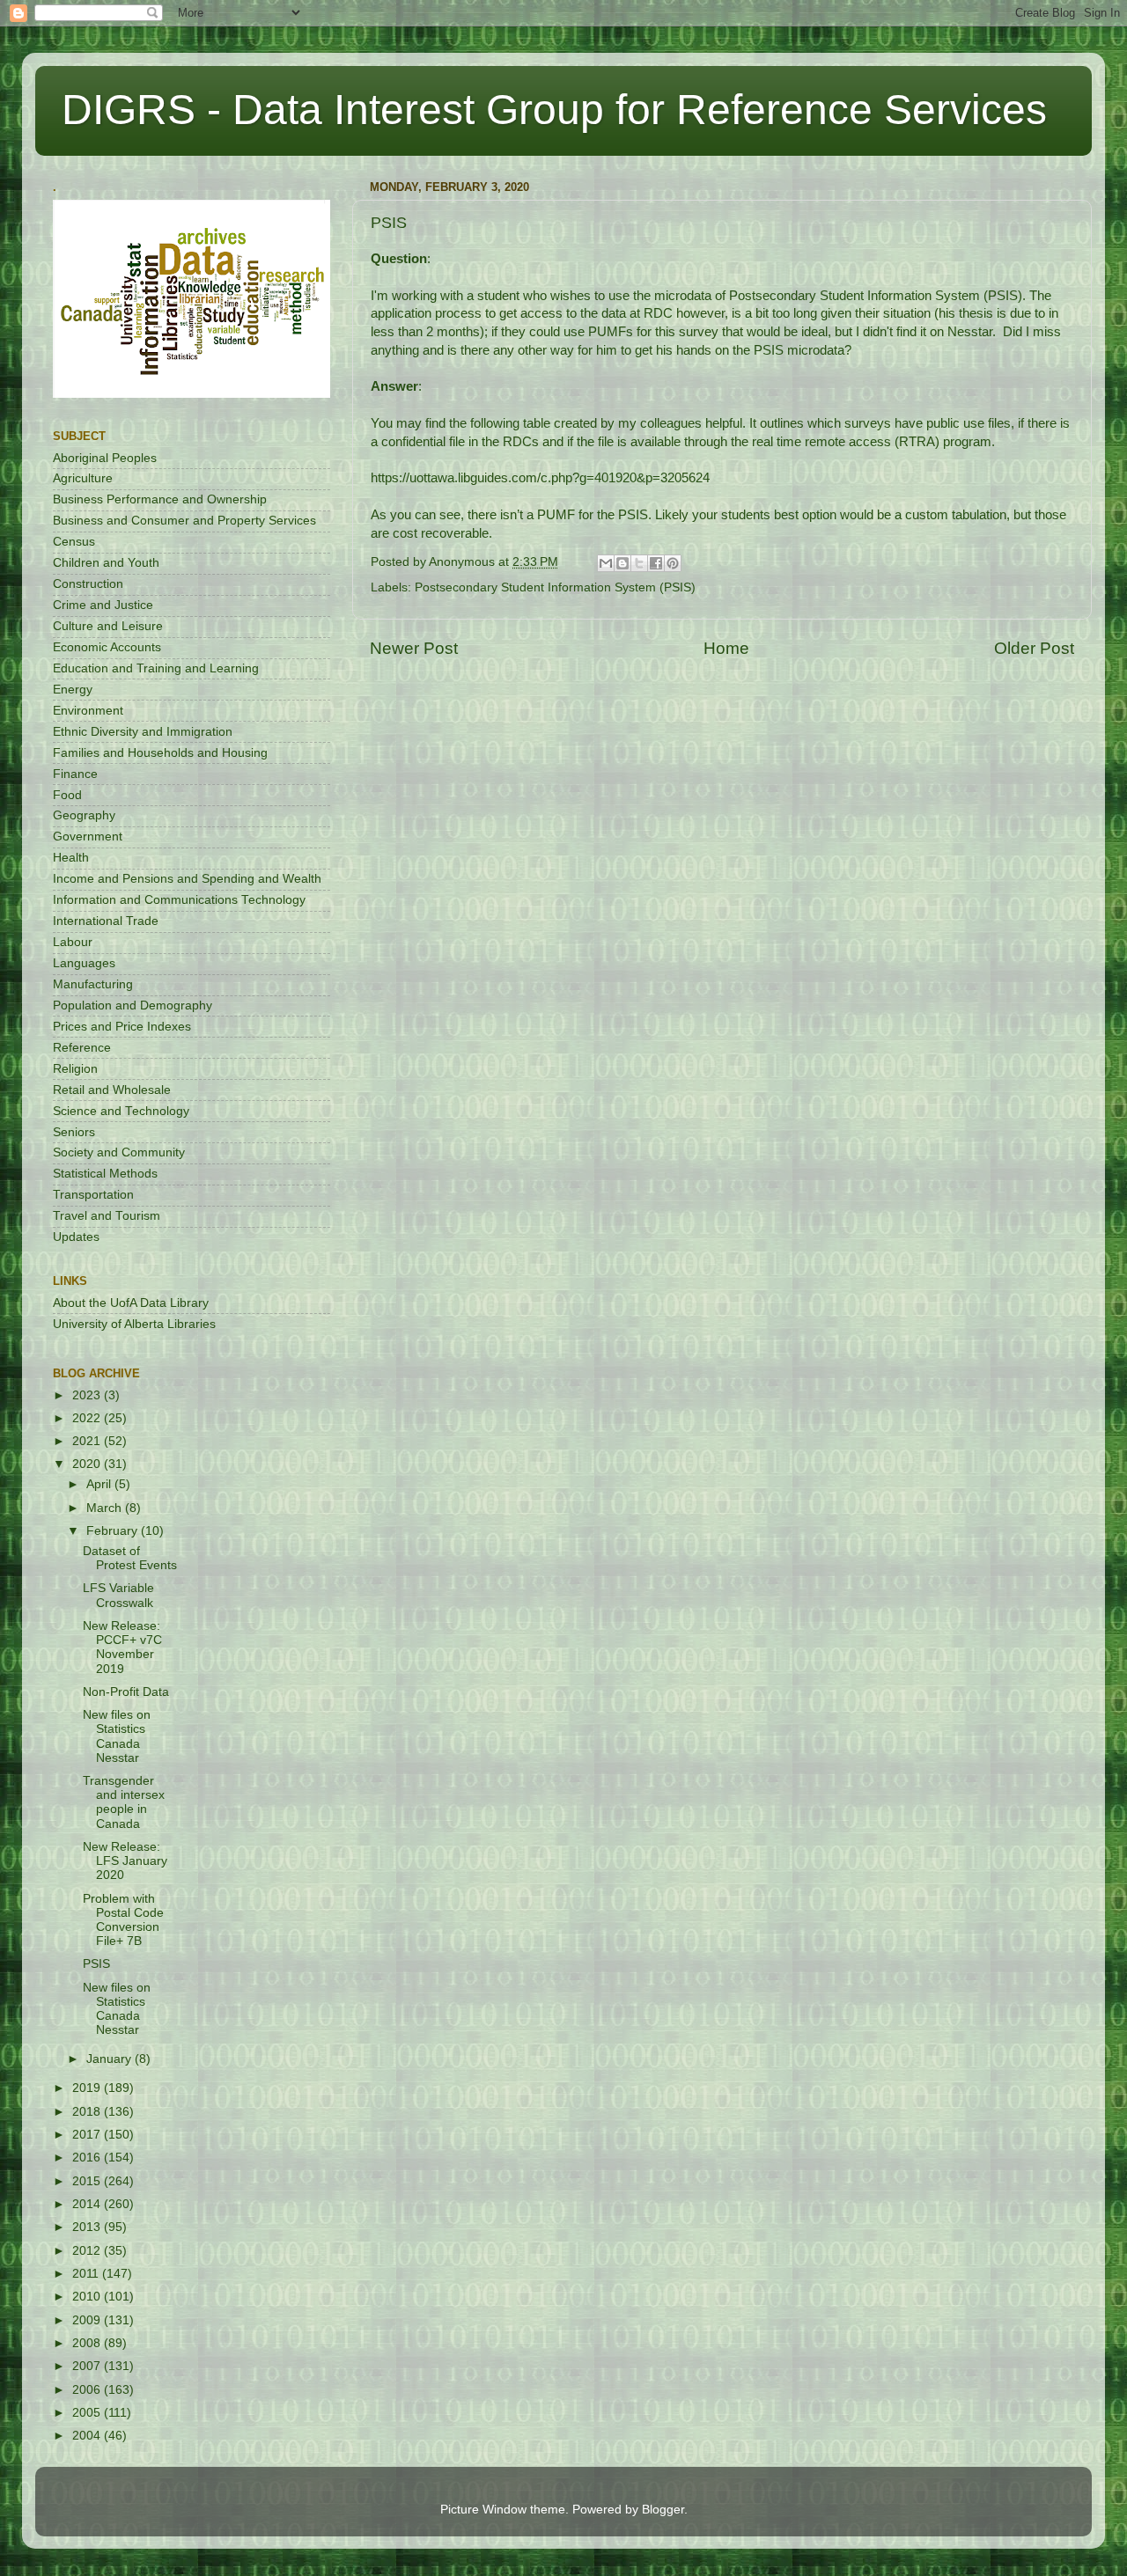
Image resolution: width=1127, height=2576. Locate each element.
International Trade (106, 921)
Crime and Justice (103, 605)
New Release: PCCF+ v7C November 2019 (122, 1648)
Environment (88, 711)
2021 (88, 1441)
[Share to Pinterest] (673, 563)
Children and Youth (106, 563)
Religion (75, 1069)
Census (74, 542)
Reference (82, 1048)
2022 (88, 1418)
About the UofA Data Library (131, 1303)
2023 (88, 1395)
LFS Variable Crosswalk (118, 1595)
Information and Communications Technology (179, 900)
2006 (88, 2390)
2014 (88, 2204)
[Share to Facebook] (656, 563)
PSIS (96, 1964)
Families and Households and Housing (160, 753)
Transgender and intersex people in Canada (124, 1802)
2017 (88, 2135)
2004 (88, 2436)
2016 (88, 2158)
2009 (88, 2320)
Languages (84, 963)
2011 (87, 2274)
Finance (75, 774)
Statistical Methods (105, 1174)
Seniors (74, 1132)
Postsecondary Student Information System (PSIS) (555, 587)
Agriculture (83, 478)
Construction (88, 584)
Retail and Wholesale (112, 1090)
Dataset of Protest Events (130, 1558)
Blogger (663, 2510)
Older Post (1034, 648)
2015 (88, 2181)
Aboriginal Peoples (105, 458)
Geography (84, 815)
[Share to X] (639, 563)
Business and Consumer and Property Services (184, 521)
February (114, 1531)
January (110, 2059)
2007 (88, 2366)
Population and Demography (133, 1005)
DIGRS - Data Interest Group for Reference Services (554, 110)
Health (71, 858)
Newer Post (414, 648)
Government (88, 837)
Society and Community (119, 1152)
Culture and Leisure (108, 626)
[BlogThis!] (622, 563)
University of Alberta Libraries (134, 1324)
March (106, 1508)
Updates (76, 1237)
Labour (73, 942)
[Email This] (606, 563)
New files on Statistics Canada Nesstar (117, 1736)
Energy (73, 690)
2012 (88, 2251)
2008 (88, 2343)
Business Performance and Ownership (160, 499)
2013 (88, 2227)
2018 (88, 2112)
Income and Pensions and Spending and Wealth (187, 879)
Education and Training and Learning (156, 668)
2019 (88, 2088)
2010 (88, 2297)
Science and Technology (121, 1111)
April (100, 1484)
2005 (88, 2413)
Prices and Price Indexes (122, 1027)
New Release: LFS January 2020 (125, 1861)
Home (726, 648)
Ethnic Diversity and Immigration (143, 732)
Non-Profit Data (126, 1692)
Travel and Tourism (107, 1216)
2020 (88, 1464)
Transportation (93, 1195)
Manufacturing (93, 984)
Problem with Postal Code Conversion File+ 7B (123, 1920)
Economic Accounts (107, 647)
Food (67, 795)
